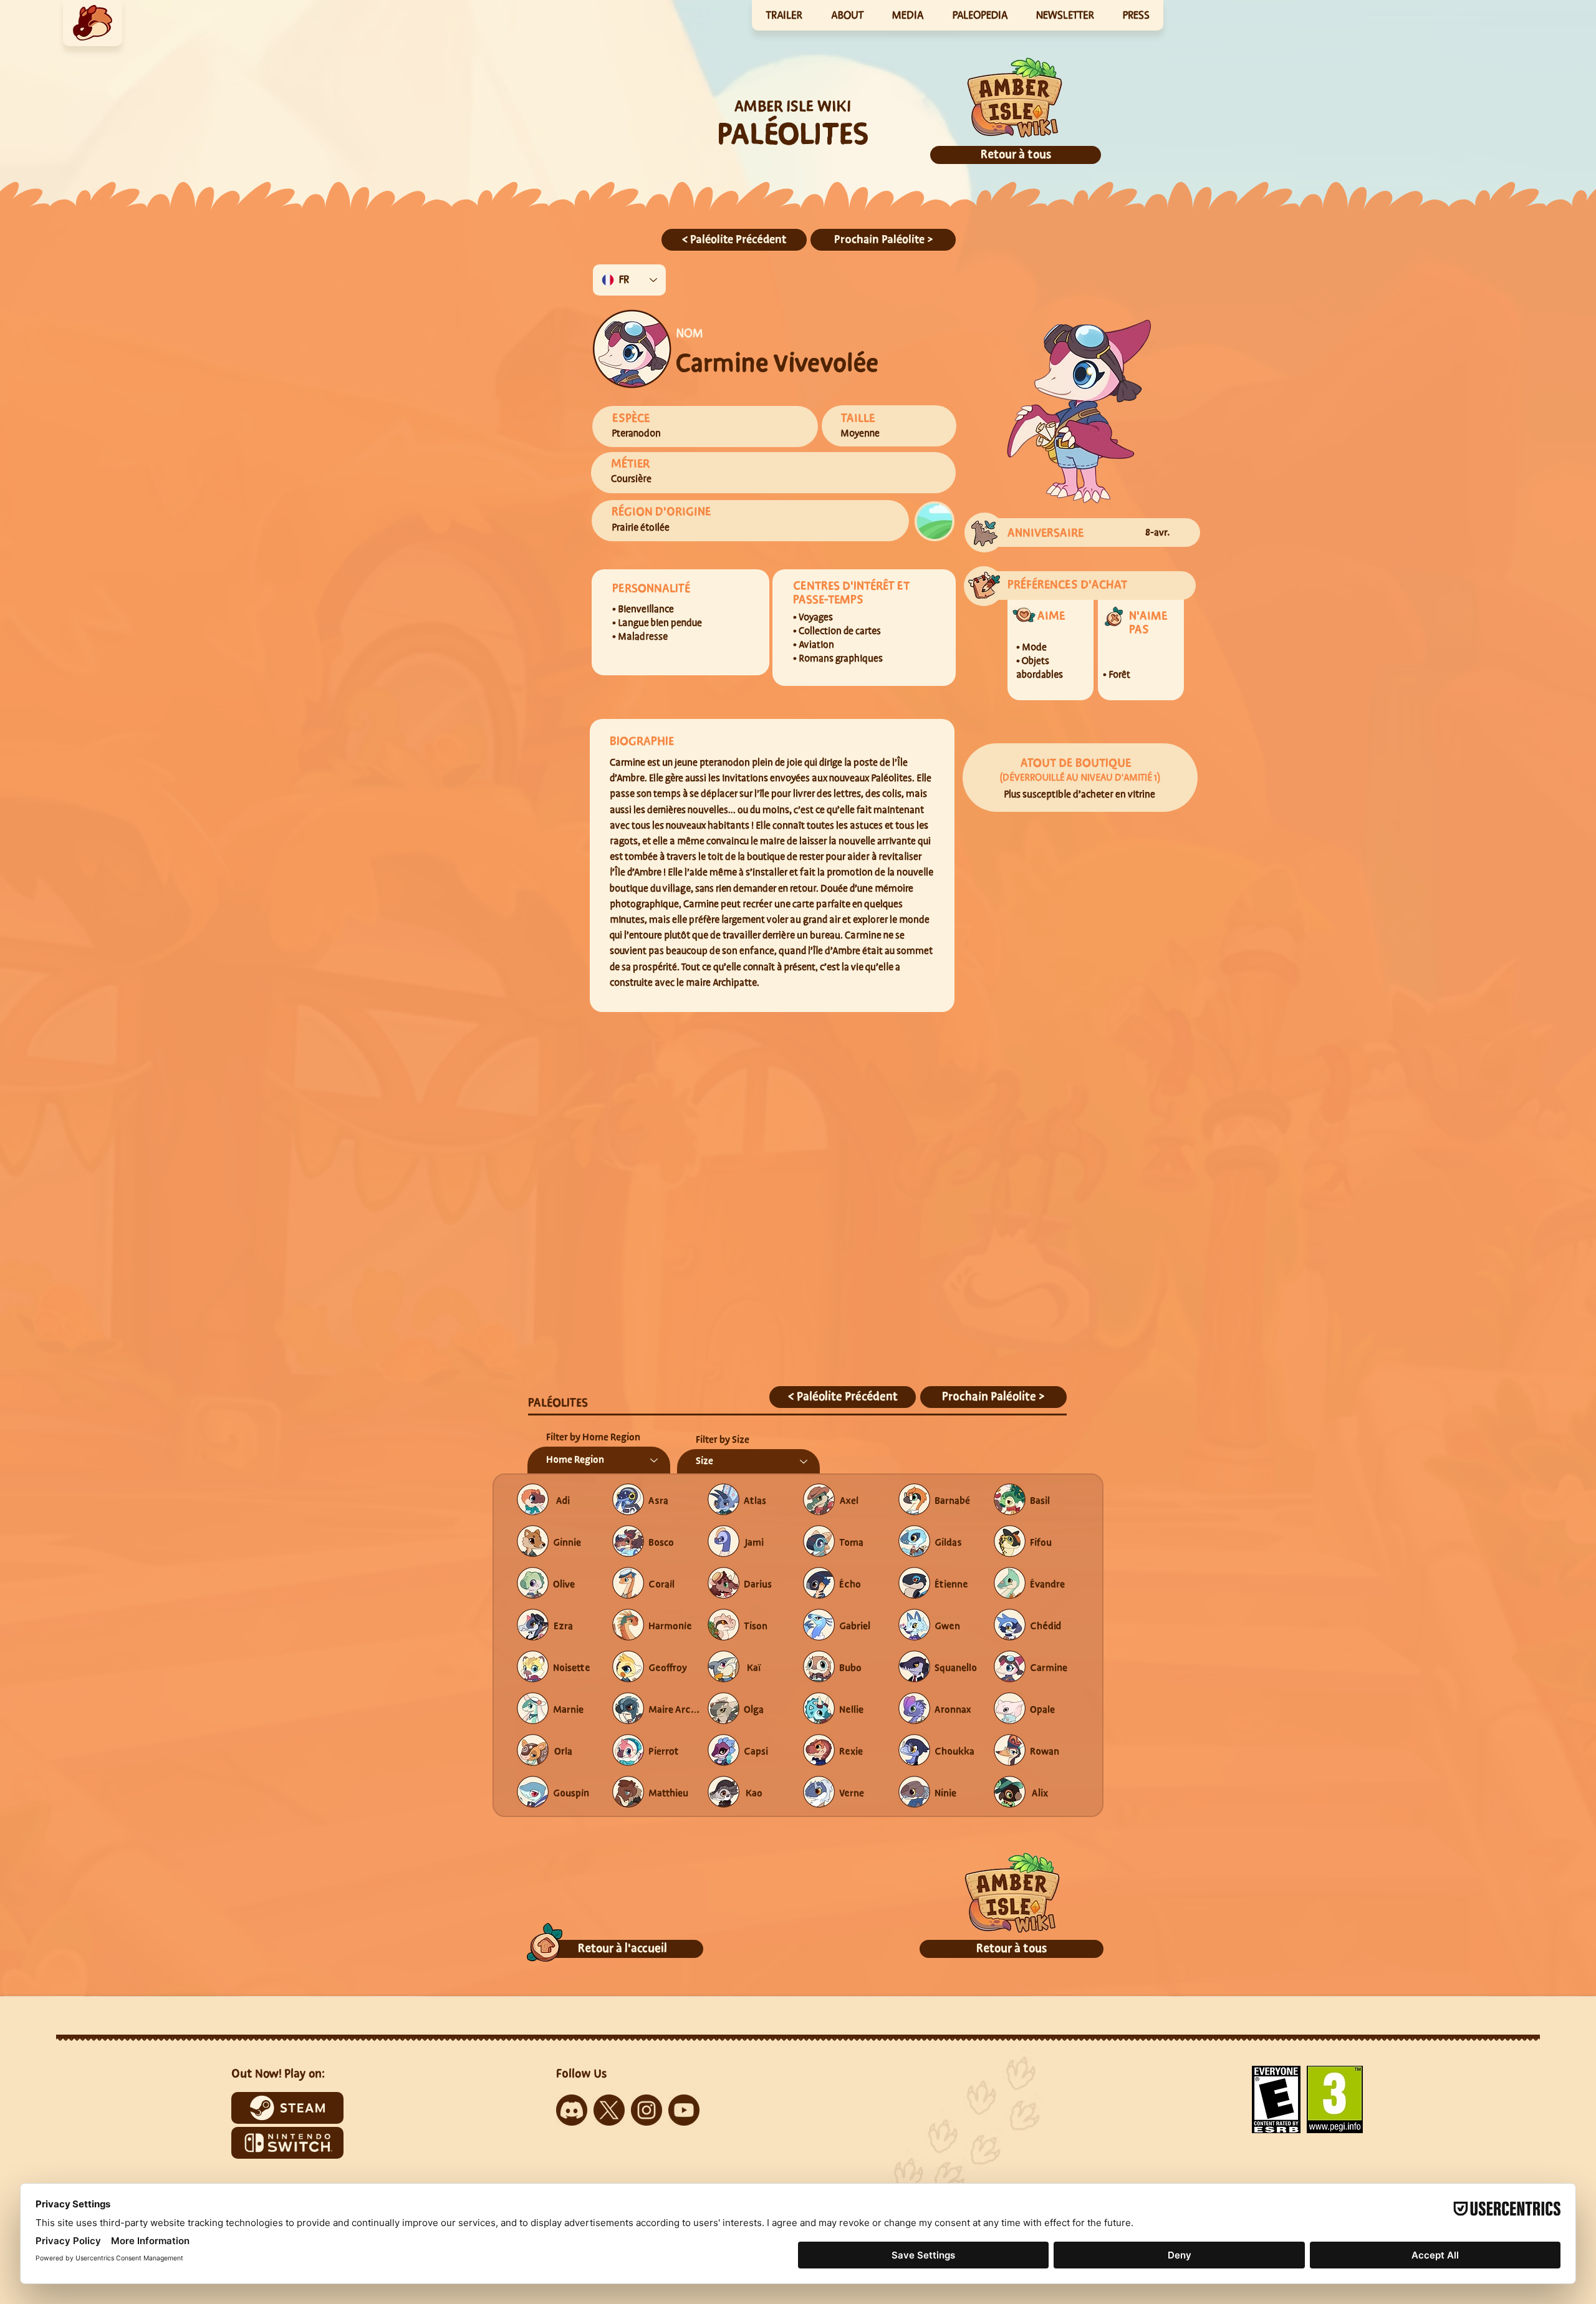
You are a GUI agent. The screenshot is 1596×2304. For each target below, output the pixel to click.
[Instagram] (647, 2110)
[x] (609, 2110)
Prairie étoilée (641, 528)
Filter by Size (723, 1440)
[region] (93, 23)
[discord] (572, 2110)
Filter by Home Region (593, 1437)
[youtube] (684, 2110)
